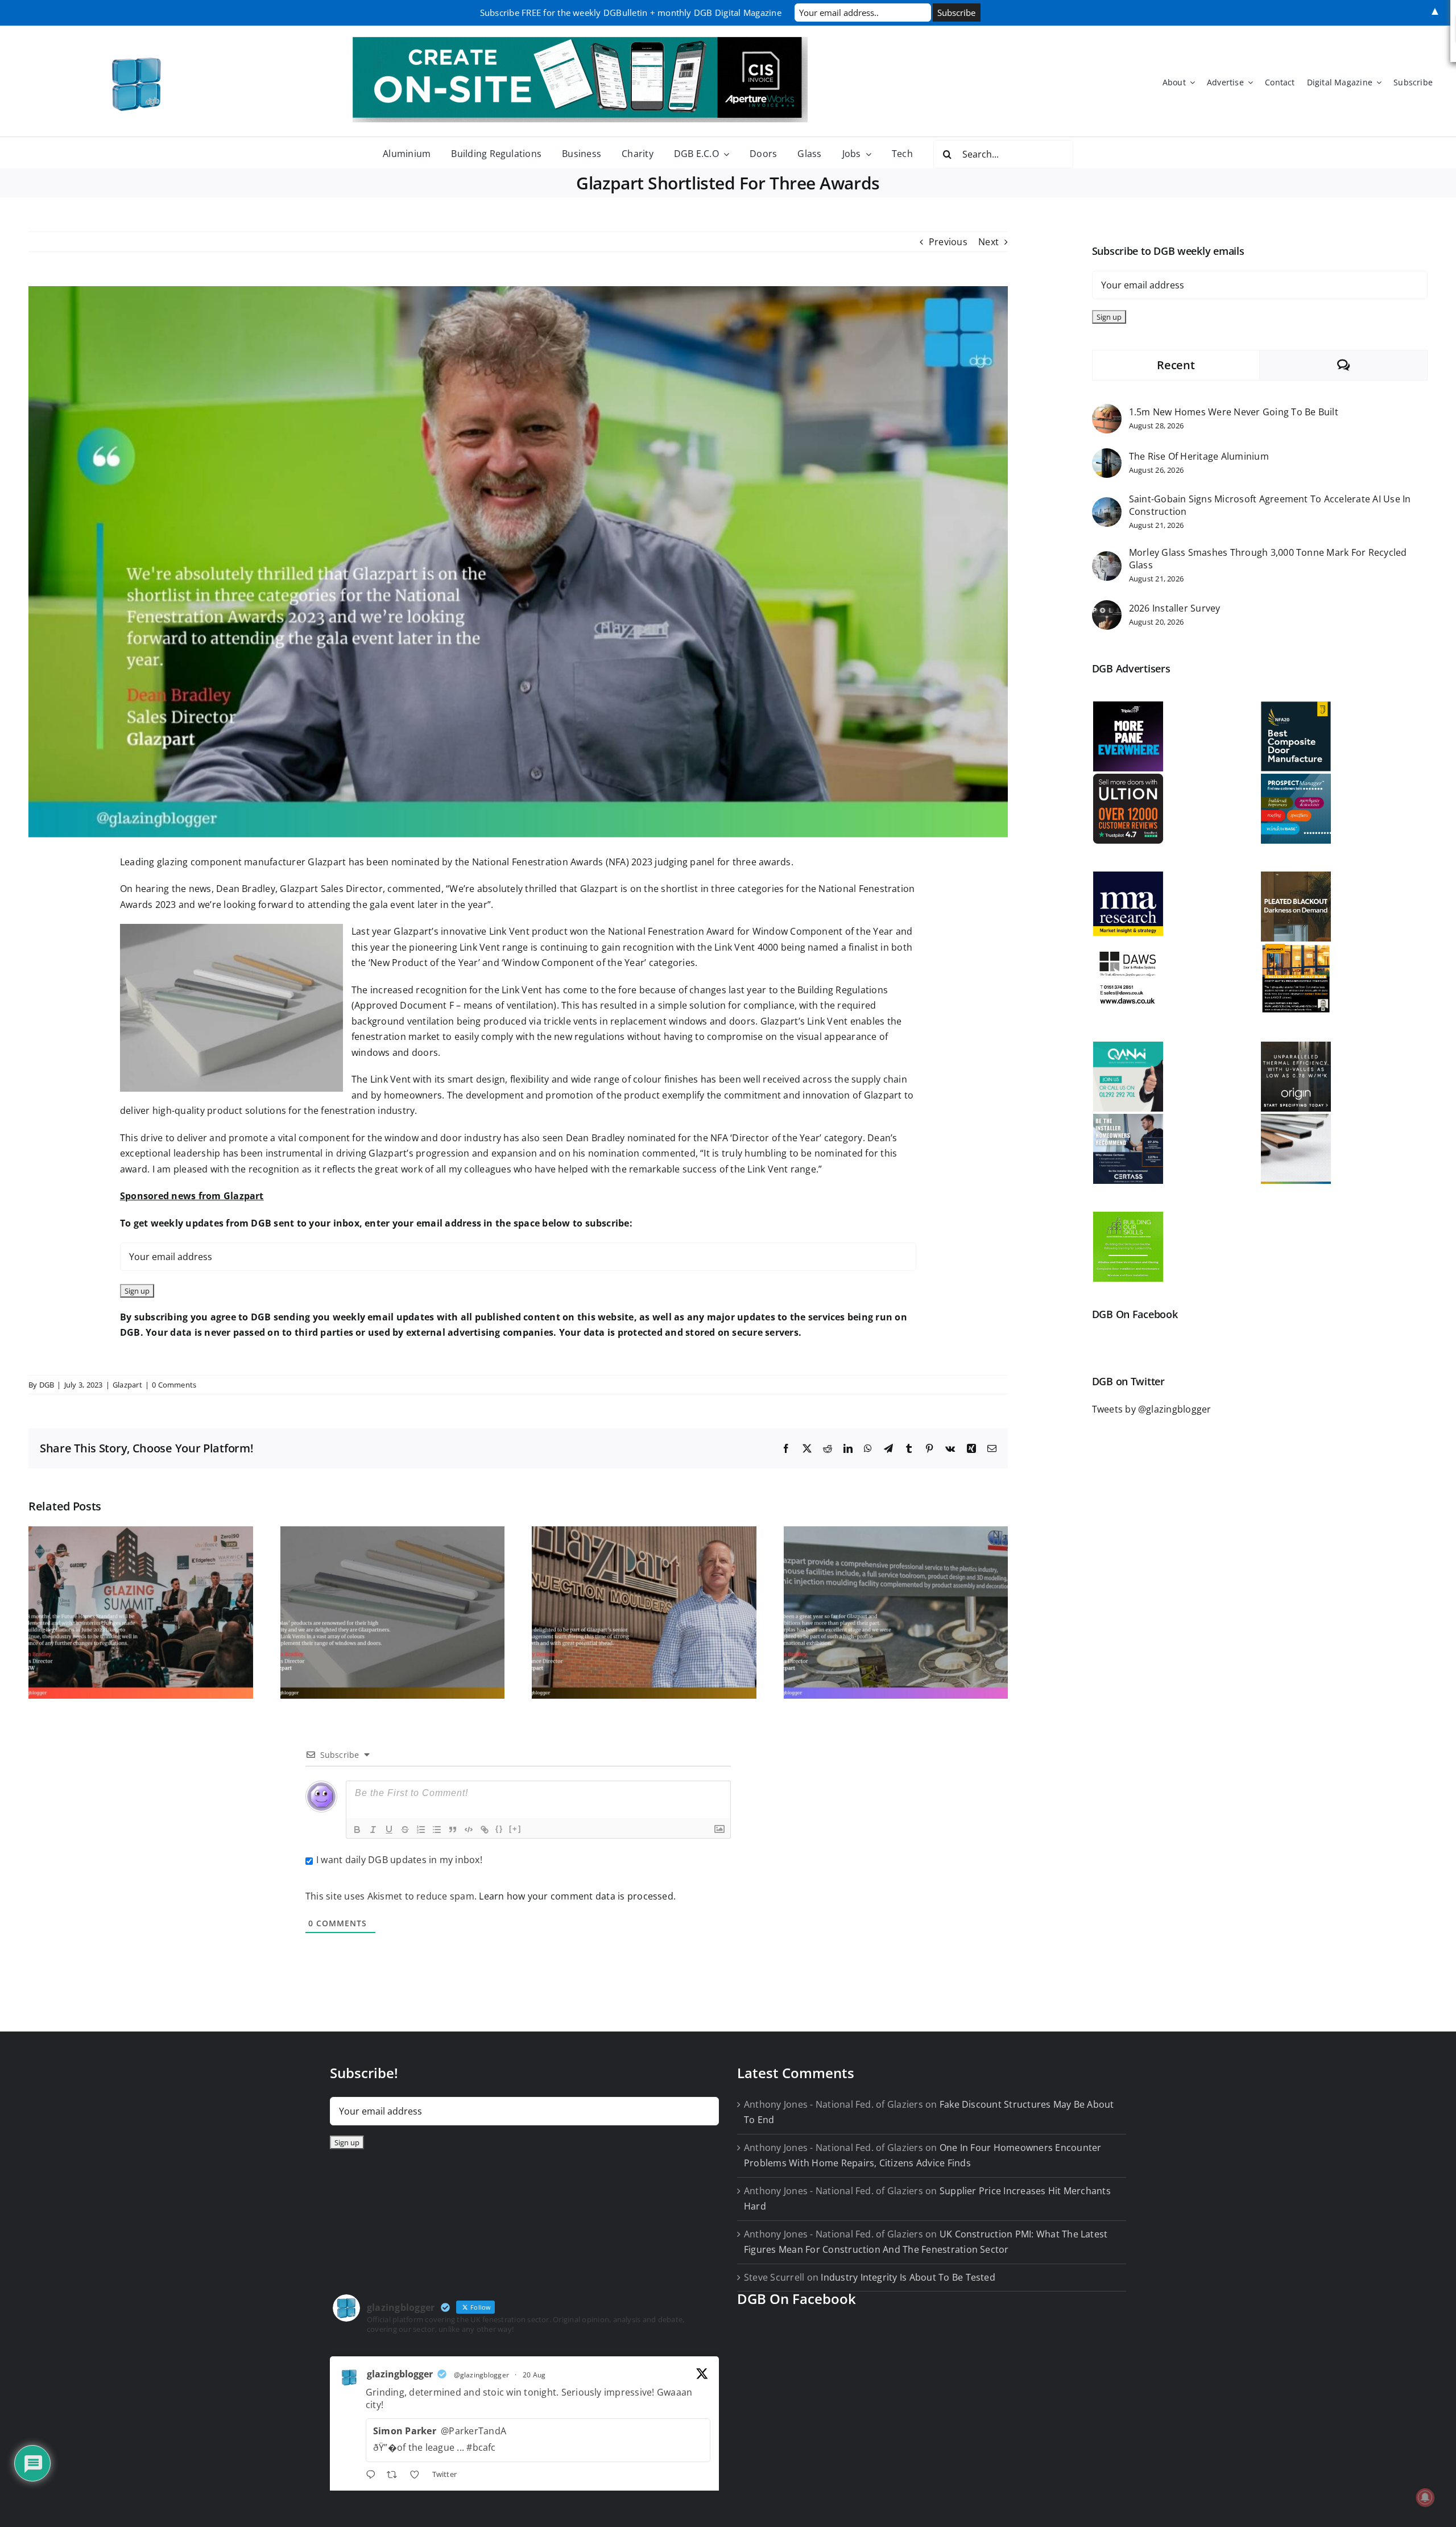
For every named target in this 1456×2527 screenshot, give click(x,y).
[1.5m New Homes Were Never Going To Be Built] (1107, 411)
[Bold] (357, 1830)
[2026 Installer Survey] (1107, 608)
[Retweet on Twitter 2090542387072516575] (395, 2476)
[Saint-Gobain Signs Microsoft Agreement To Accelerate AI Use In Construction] (1107, 505)
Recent (1176, 365)
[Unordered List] (437, 1830)
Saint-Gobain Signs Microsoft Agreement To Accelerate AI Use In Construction (1270, 505)
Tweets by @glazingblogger (1152, 1409)
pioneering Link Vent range (468, 947)
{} (499, 1829)
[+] (515, 1829)
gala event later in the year (429, 905)
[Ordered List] (421, 1830)
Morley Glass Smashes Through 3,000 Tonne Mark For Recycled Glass (1268, 559)
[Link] (485, 1830)
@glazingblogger (482, 2375)
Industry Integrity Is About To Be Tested (908, 2277)
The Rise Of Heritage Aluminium (1199, 456)
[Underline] (389, 1830)
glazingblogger (400, 2374)
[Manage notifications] (1425, 2497)
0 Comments (174, 1385)
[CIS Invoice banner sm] (580, 42)
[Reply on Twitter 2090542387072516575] (373, 2476)
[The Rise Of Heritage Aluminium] (1107, 456)
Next (988, 242)
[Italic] (373, 1830)
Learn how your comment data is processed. (577, 1896)
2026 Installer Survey (1175, 608)
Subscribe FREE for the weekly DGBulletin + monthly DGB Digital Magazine (631, 13)
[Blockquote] (453, 1830)
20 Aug (534, 2375)
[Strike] (405, 1830)
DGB (47, 1385)
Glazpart (127, 1385)
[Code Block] (469, 1830)
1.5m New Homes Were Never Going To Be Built (1234, 412)
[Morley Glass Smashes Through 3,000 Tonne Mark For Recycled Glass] (1107, 559)
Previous (948, 242)
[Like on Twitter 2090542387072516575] (418, 2476)
